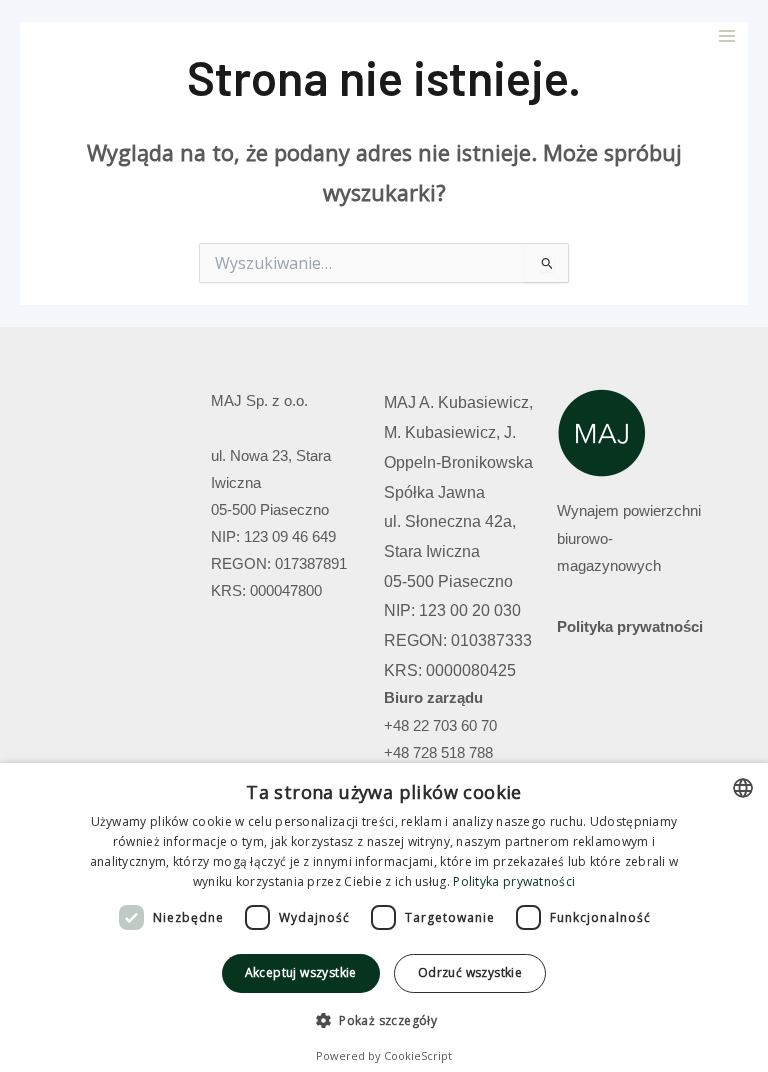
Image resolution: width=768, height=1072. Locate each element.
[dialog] (384, 917)
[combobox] (743, 788)
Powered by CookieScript (384, 1055)
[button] (384, 1021)
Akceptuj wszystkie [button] (301, 972)
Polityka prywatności (630, 627)
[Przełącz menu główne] (727, 36)
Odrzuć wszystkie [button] (470, 972)
